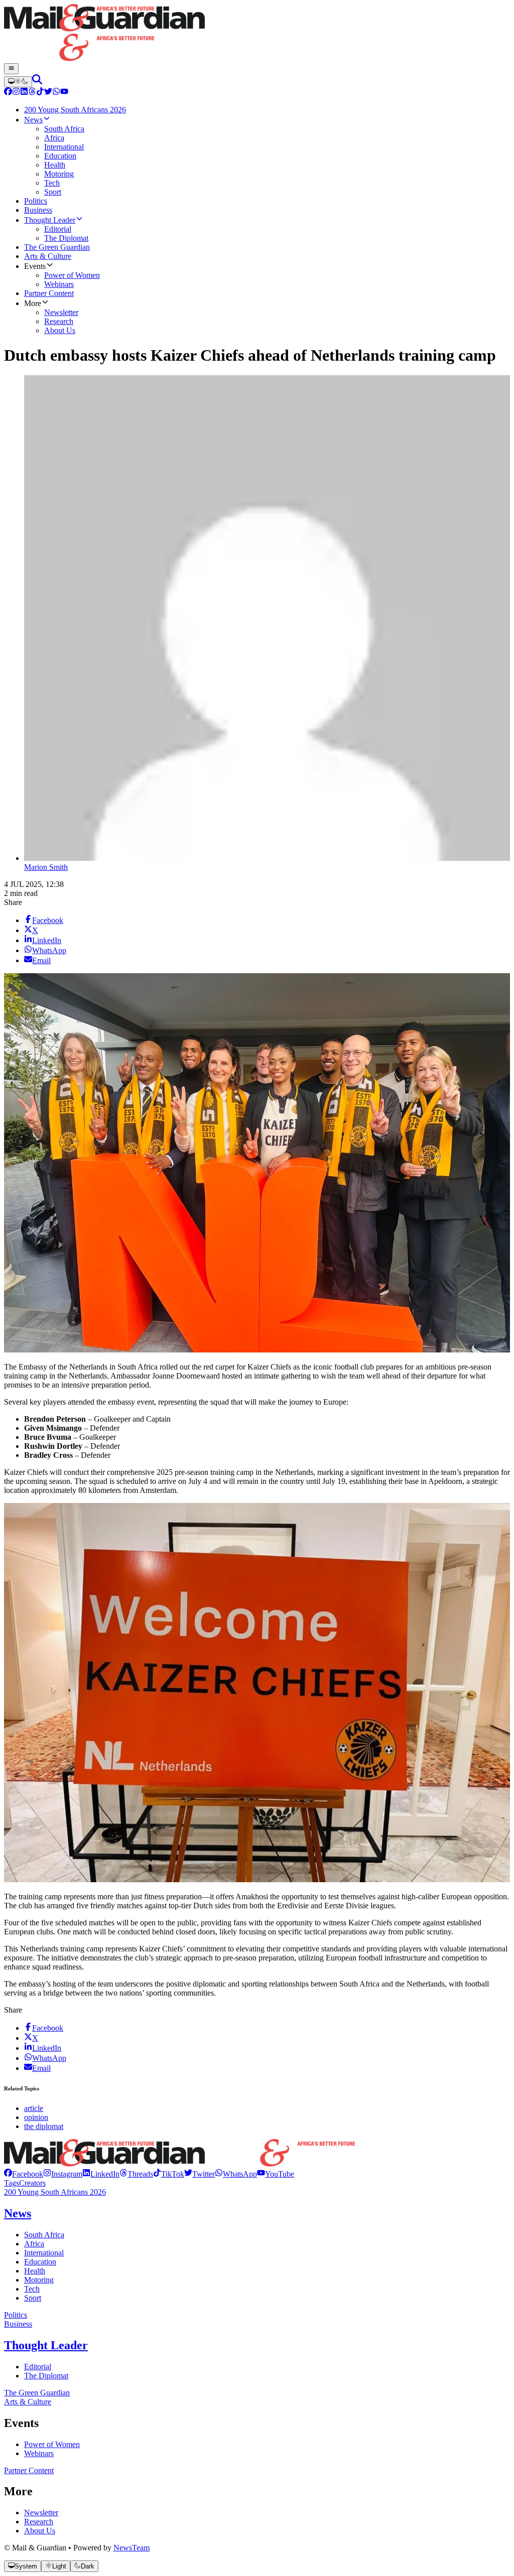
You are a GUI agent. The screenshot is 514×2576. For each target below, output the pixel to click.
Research (39, 2522)
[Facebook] (8, 93)
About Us (40, 2531)
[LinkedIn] (24, 93)
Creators (32, 2183)
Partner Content (29, 2470)
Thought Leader (46, 2345)
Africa (34, 2244)
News (18, 2213)
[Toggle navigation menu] (11, 69)
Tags (12, 2183)
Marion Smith (46, 867)
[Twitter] (48, 93)
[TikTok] (40, 93)
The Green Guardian (37, 2393)
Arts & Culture (28, 2402)
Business (18, 2324)
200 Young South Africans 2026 (55, 2192)
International (44, 2253)
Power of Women (52, 2444)
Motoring (39, 2280)
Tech (32, 2289)
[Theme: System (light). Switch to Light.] (18, 82)
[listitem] (24, 2174)
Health (35, 2271)
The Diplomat (46, 2376)
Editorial (38, 2367)
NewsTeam (132, 2548)
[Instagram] (16, 93)
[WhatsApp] (56, 93)
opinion (36, 2117)
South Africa (44, 2235)
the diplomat (44, 2126)
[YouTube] (64, 93)
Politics (16, 2315)
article (34, 2108)
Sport (33, 2298)
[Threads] (32, 93)
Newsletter (41, 2513)
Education (40, 2262)
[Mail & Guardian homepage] (257, 34)
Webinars (39, 2453)
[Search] (37, 82)
